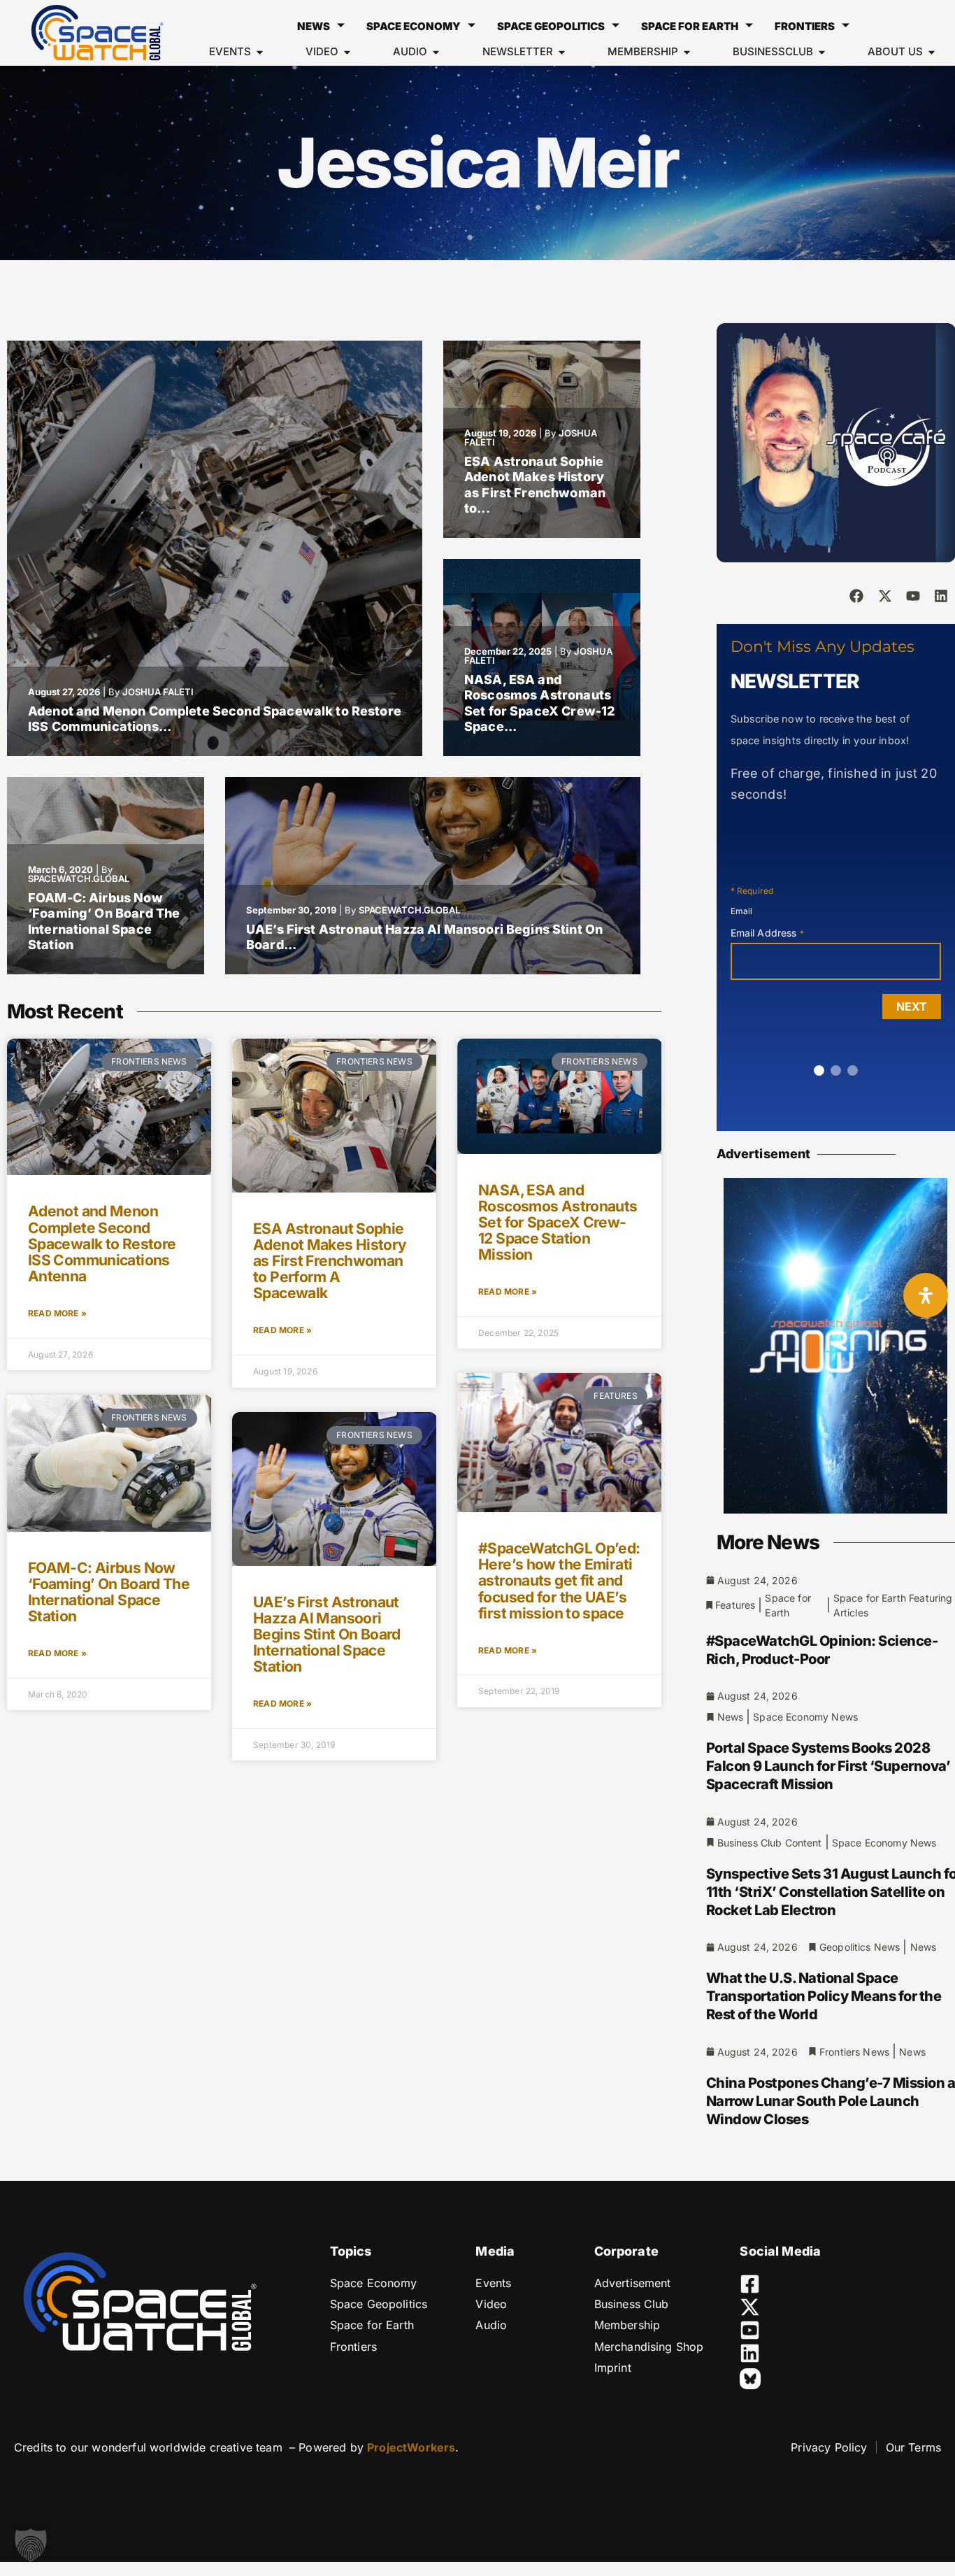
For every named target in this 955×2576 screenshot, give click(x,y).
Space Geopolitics (551, 26)
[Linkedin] (941, 596)
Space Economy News (805, 1717)
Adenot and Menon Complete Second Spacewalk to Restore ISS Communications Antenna (102, 1243)
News (314, 26)
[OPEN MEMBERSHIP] (687, 52)
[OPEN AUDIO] (436, 52)
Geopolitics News (860, 1947)
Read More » (57, 1313)
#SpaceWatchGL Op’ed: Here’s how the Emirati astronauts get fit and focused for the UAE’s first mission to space (559, 1580)
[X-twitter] (885, 596)
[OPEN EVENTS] (260, 52)
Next (912, 1006)
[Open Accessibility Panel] (926, 1295)
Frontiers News (854, 2052)
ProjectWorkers (411, 2447)
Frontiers (805, 26)
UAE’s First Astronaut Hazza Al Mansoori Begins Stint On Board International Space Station (327, 1634)
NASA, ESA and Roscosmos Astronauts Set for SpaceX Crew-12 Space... (539, 703)
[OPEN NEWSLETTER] (562, 52)
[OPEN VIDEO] (347, 52)
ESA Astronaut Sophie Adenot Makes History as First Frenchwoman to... (535, 485)
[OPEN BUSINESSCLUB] (822, 52)
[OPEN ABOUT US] (932, 52)
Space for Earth (690, 26)
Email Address (767, 933)
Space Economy (414, 26)
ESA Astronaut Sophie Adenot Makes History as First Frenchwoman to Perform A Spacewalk (330, 1261)
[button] (31, 2545)
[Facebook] (856, 596)
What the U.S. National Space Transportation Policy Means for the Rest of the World (824, 1996)
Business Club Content (770, 1843)
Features (735, 1605)
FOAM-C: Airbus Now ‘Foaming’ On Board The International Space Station (104, 921)
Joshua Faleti (158, 692)
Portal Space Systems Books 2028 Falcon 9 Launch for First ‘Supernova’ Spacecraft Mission (828, 1766)
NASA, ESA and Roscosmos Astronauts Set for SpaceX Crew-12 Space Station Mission (558, 1222)
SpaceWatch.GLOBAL (79, 878)
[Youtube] (913, 596)
